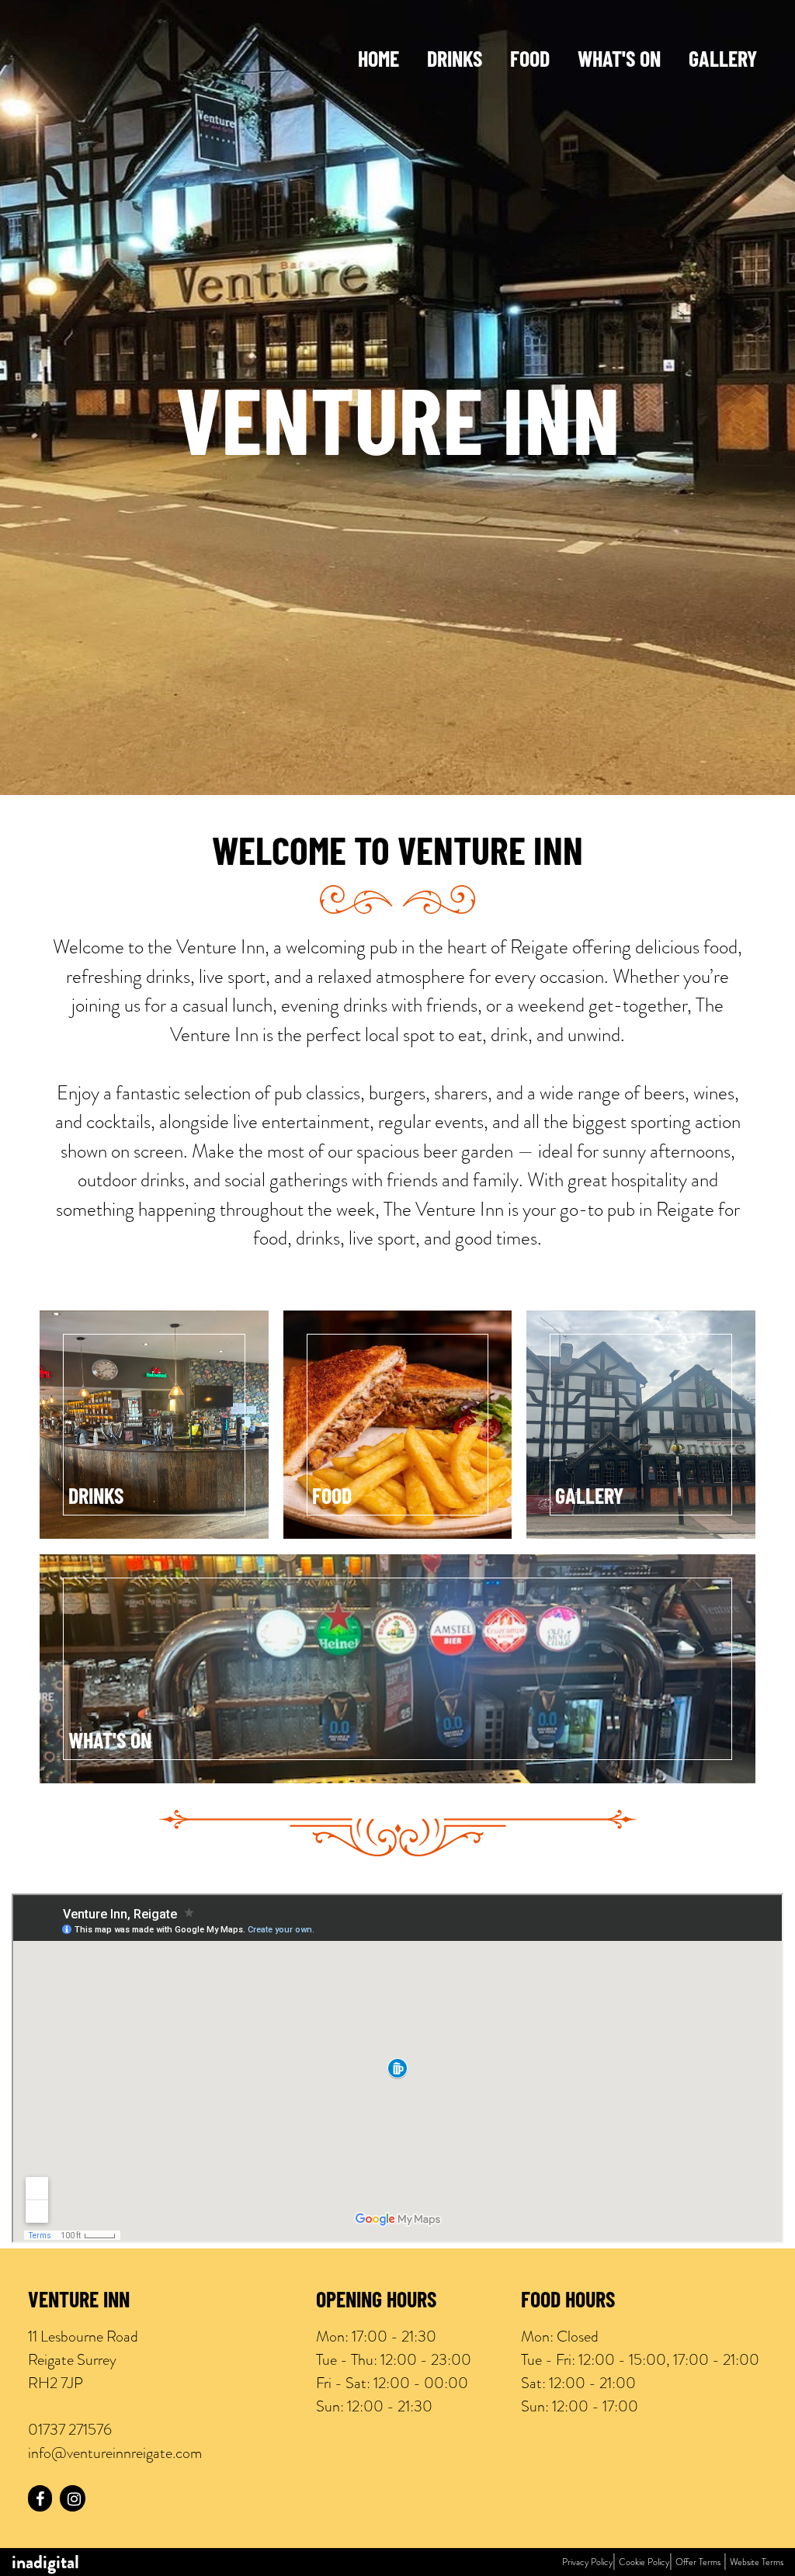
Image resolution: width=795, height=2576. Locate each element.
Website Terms (757, 2562)
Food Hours (568, 2302)
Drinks (455, 61)
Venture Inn (79, 2302)
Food (530, 61)
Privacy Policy (587, 2562)
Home (378, 61)
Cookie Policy (644, 2562)
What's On (619, 61)
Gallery (723, 61)
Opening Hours (376, 2302)
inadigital (45, 2562)
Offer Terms (698, 2562)
